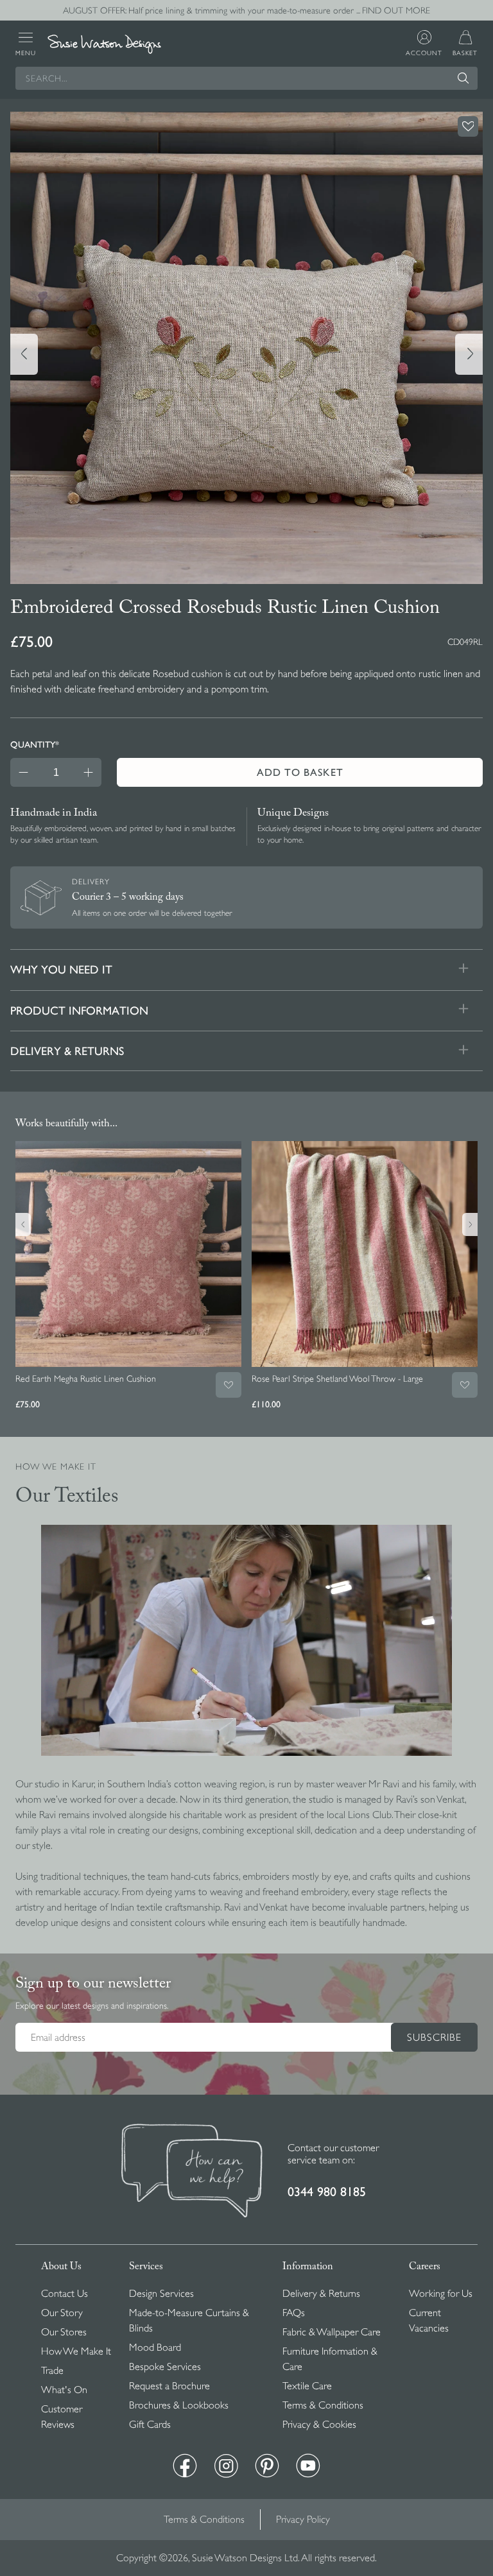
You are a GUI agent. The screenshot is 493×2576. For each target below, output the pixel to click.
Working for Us (441, 2294)
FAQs (294, 2313)
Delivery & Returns (321, 2294)
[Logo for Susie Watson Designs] (104, 45)
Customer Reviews (62, 2417)
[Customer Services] (192, 2172)
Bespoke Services (165, 2367)
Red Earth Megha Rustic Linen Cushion (86, 1378)
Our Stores (64, 2332)
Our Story (62, 2313)
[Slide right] (469, 354)
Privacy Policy (303, 2520)
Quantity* (35, 744)
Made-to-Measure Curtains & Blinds (189, 2321)
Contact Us (65, 2294)
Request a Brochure (169, 2386)
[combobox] (246, 78)
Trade (52, 2371)
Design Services (161, 2294)
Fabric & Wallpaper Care (332, 2332)
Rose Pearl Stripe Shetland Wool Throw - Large (337, 1378)
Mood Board (155, 2348)
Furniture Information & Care (330, 2359)
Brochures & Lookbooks (179, 2405)
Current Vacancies (429, 2321)
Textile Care (307, 2386)
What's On (64, 2390)
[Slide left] (24, 354)
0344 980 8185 (327, 2192)
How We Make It (76, 2351)
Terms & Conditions (323, 2405)
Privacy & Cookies (319, 2425)
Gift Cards (150, 2425)
